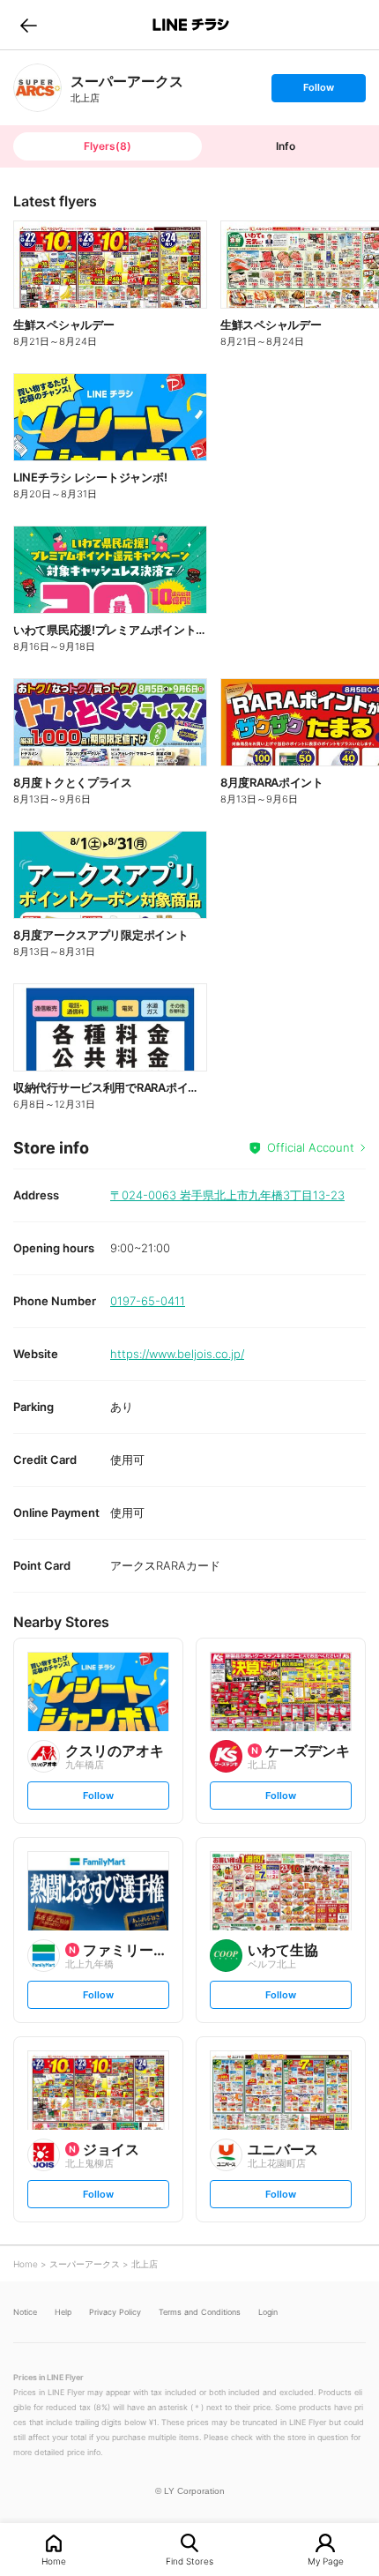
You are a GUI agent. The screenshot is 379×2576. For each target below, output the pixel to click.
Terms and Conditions (200, 2312)
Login (268, 2312)
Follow (318, 91)
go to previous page (29, 25)
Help (63, 2312)
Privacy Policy (115, 2312)
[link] (37, 88)
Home (54, 2561)
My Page (326, 2561)
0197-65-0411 (148, 1301)
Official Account (311, 1147)
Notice (25, 2312)
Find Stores (189, 2561)
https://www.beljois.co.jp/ (177, 1354)
